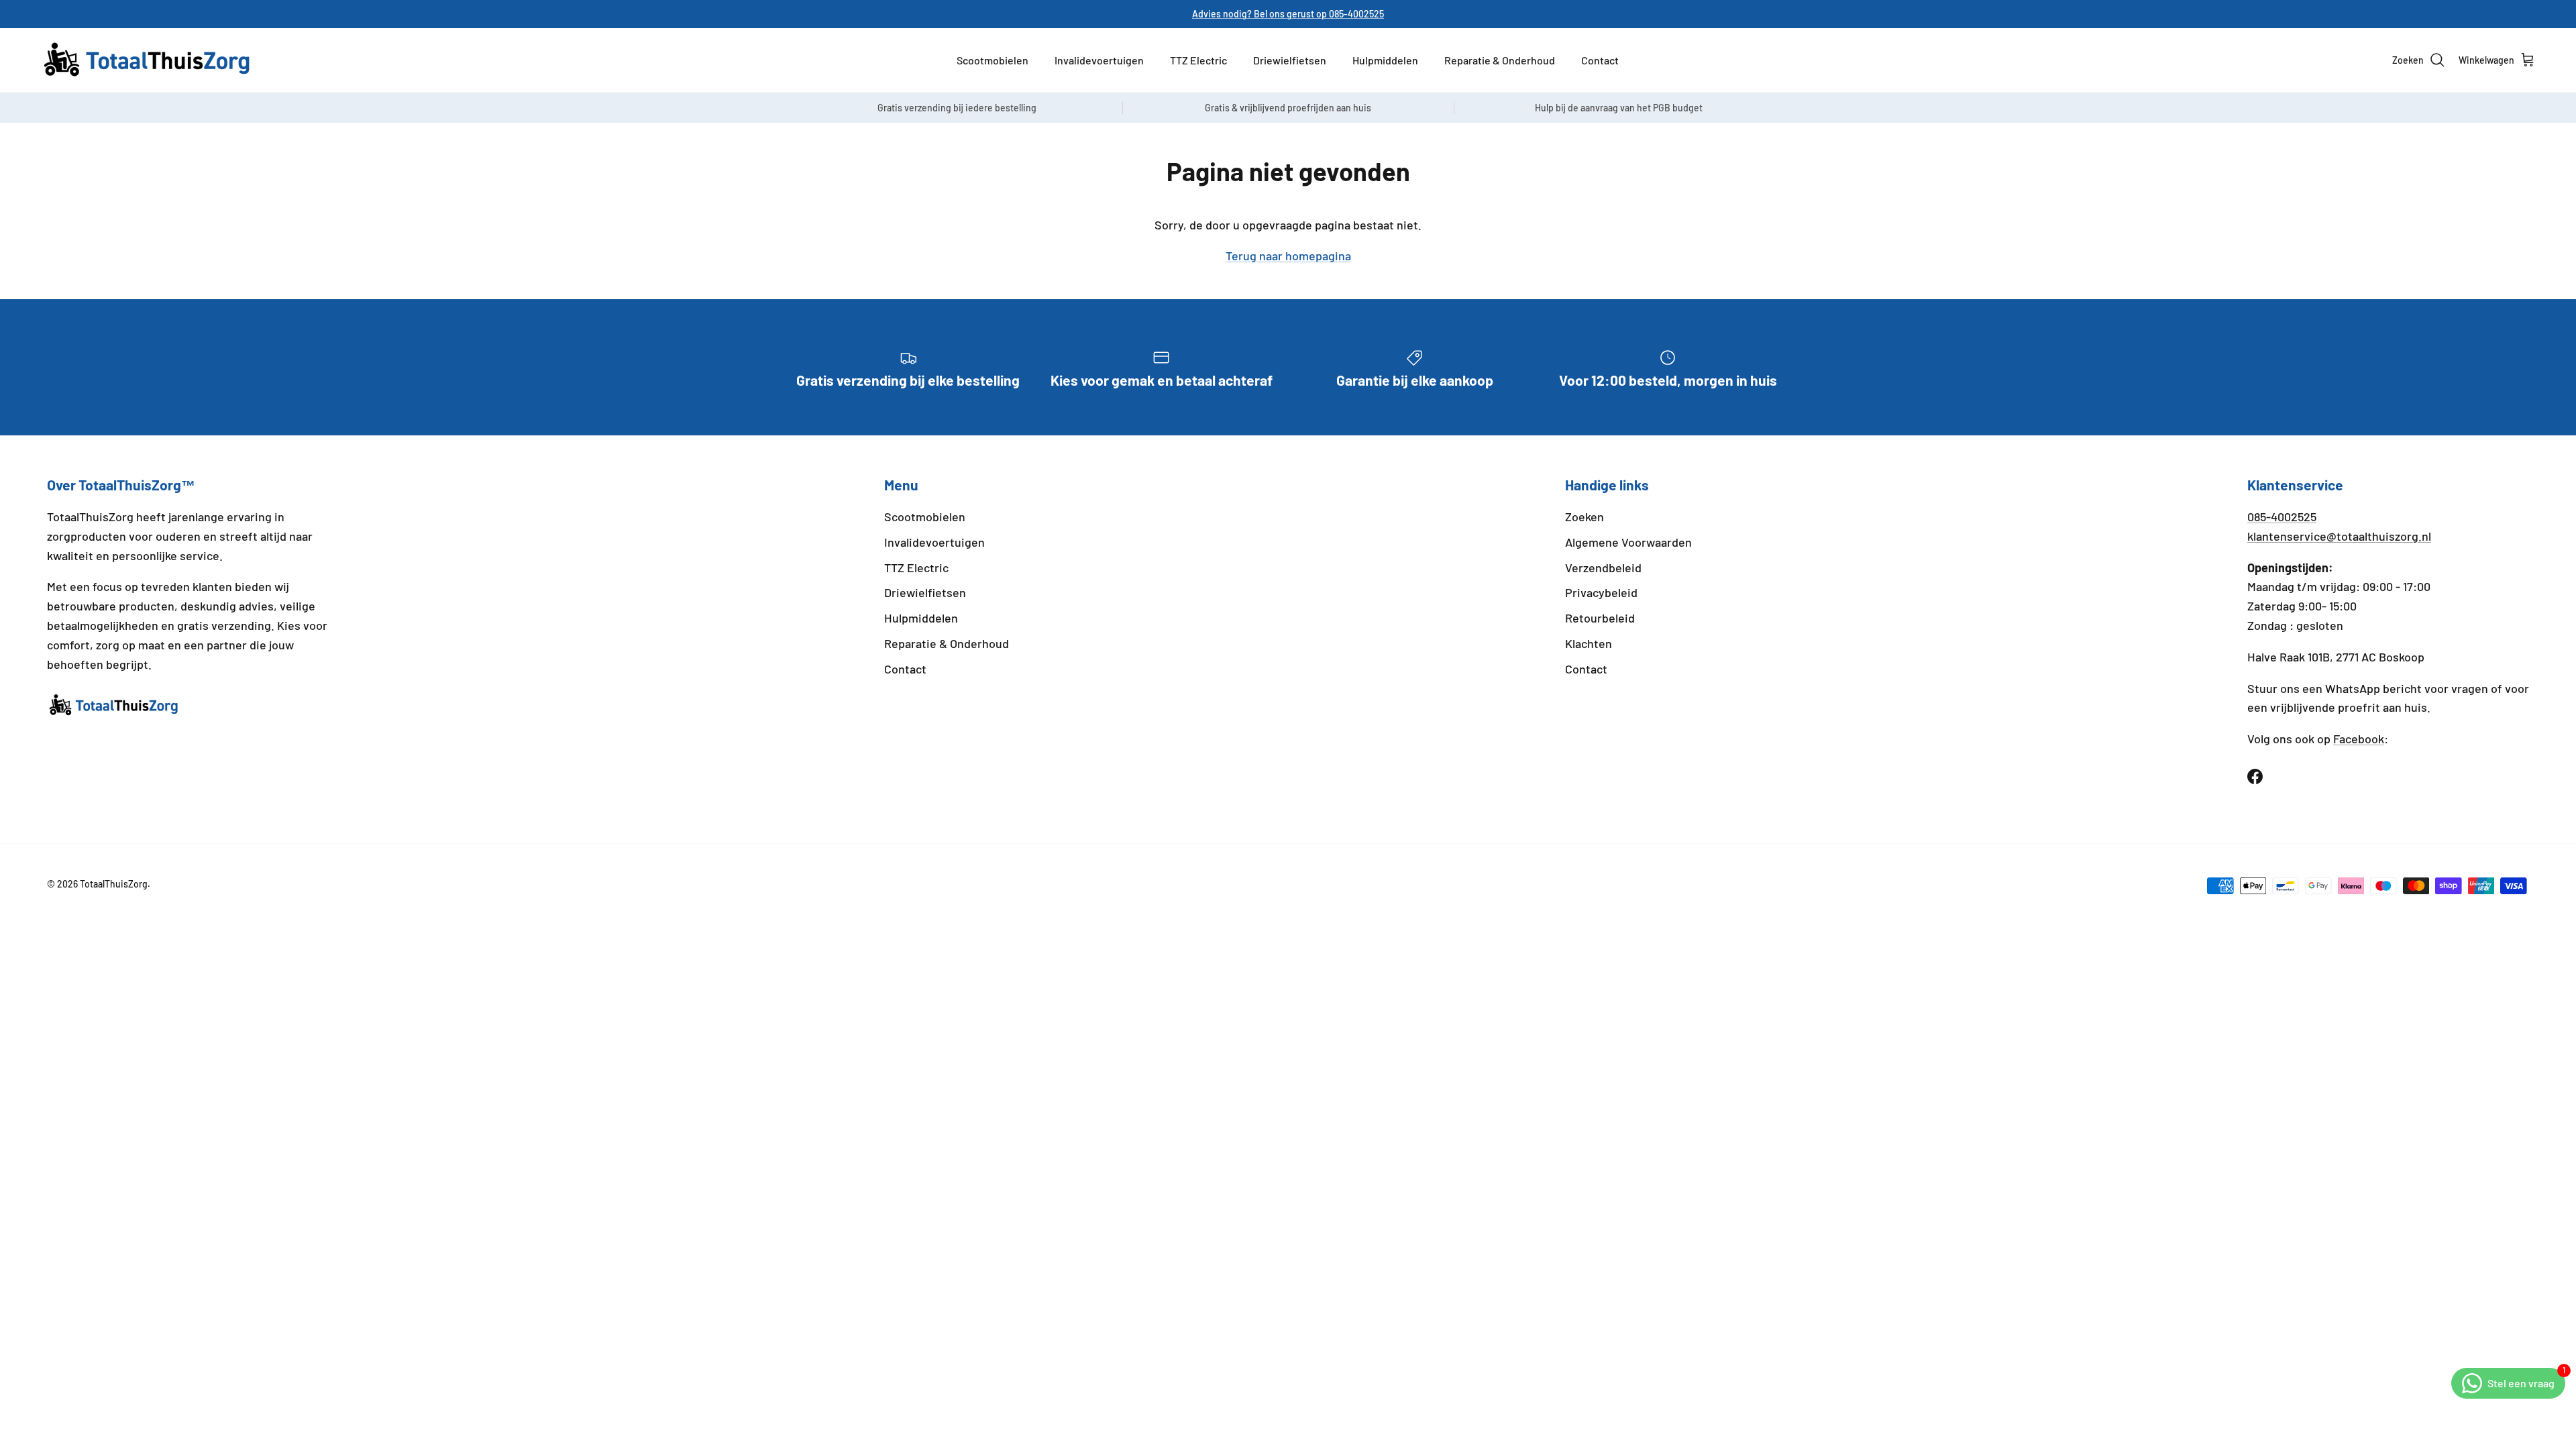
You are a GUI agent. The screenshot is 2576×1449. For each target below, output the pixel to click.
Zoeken (1585, 517)
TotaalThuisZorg (114, 884)
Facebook (2359, 739)
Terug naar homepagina (1288, 256)
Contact (1600, 60)
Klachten (1589, 643)
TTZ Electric (1198, 60)
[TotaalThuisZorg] (148, 60)
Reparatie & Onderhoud (1500, 60)
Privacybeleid (1601, 592)
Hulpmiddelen (1385, 60)
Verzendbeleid (1603, 568)
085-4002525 (2282, 517)
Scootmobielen (992, 60)
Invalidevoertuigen (1099, 60)
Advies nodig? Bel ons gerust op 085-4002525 (1288, 14)
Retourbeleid (1600, 618)
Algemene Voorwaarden (1628, 542)
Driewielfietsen (1290, 60)
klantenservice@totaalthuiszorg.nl (2339, 536)
